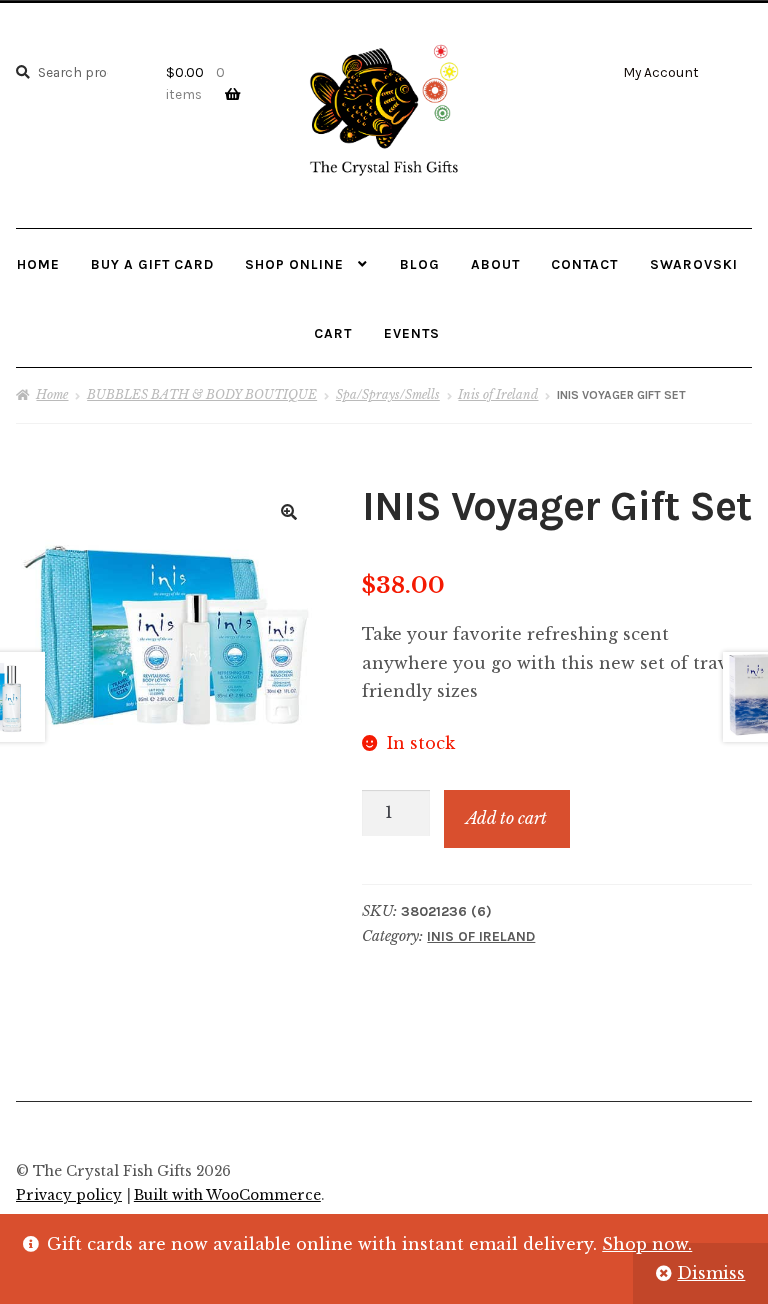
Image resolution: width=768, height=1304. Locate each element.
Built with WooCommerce (227, 1195)
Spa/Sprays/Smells (388, 394)
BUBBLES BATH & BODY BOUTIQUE (202, 394)
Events (412, 333)
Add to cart (506, 818)
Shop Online (294, 264)
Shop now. (647, 1244)
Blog (420, 264)
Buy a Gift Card (152, 264)
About (495, 264)
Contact (584, 264)
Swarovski (694, 264)
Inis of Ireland (498, 394)
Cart (333, 333)
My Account (661, 72)
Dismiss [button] (711, 1273)
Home (38, 264)
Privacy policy (69, 1195)
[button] (289, 512)
